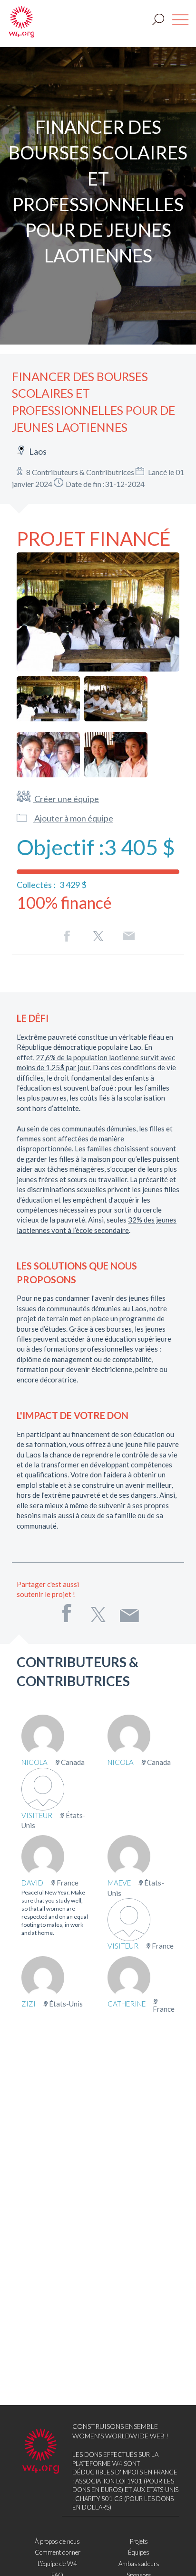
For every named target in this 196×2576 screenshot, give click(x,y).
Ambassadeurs (139, 2564)
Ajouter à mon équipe (73, 818)
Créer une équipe (66, 799)
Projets (139, 2541)
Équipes (139, 2552)
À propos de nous (57, 2541)
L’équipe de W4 (57, 2564)
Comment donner (58, 2552)
